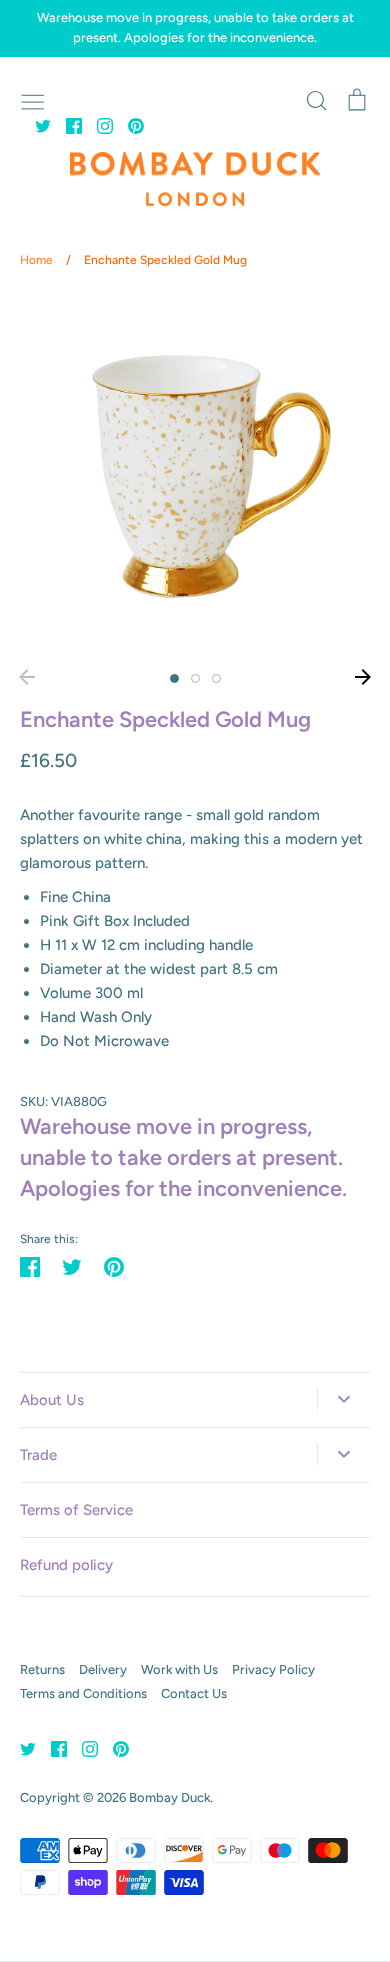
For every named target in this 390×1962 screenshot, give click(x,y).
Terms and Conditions (83, 1693)
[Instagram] (97, 125)
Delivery (103, 1669)
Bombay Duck (169, 1797)
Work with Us (179, 1669)
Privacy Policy (273, 1669)
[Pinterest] (128, 125)
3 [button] (216, 678)
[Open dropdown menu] (343, 1399)
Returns (42, 1669)
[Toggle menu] (33, 100)
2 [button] (195, 678)
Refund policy (66, 1565)
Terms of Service (76, 1510)
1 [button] (174, 678)
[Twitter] (35, 125)
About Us (52, 1400)
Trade (38, 1455)
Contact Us (194, 1693)
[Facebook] (66, 125)
